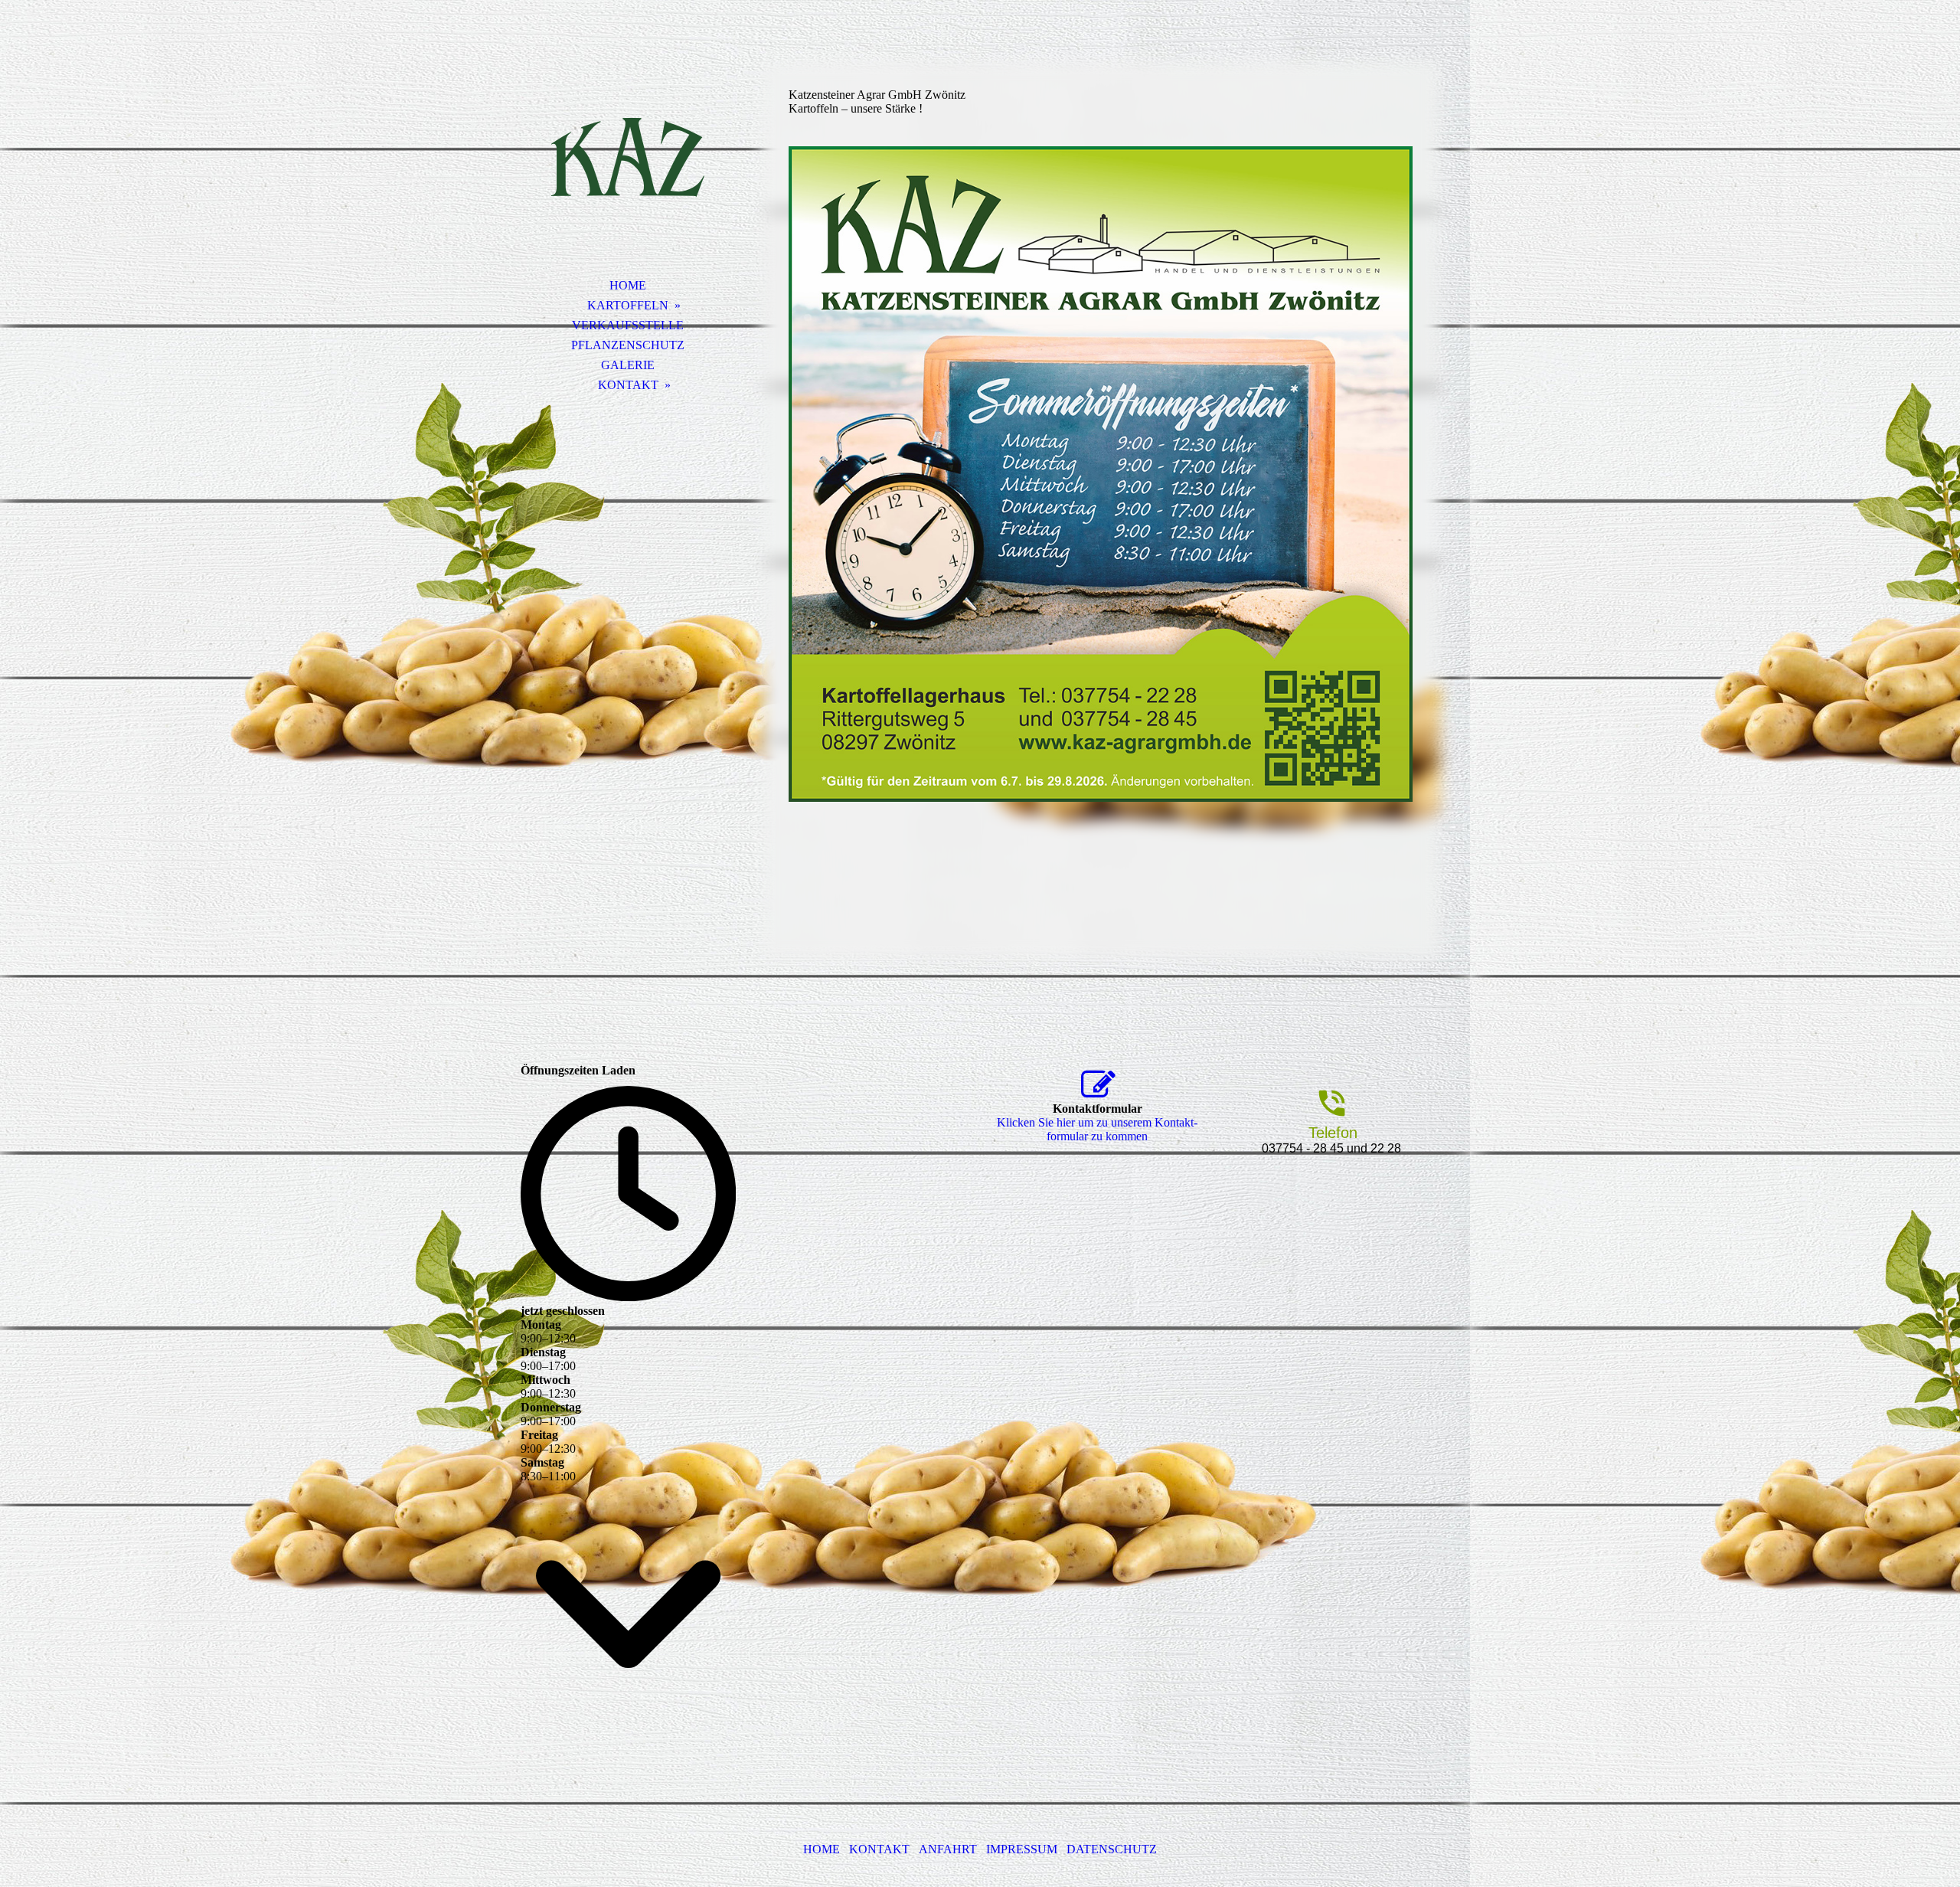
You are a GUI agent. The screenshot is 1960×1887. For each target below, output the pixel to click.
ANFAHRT (948, 1849)
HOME (628, 285)
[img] (628, 157)
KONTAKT (628, 385)
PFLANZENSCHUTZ (628, 345)
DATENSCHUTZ (1112, 1849)
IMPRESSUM (1022, 1849)
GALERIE (628, 365)
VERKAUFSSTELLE (628, 325)
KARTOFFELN (628, 305)
